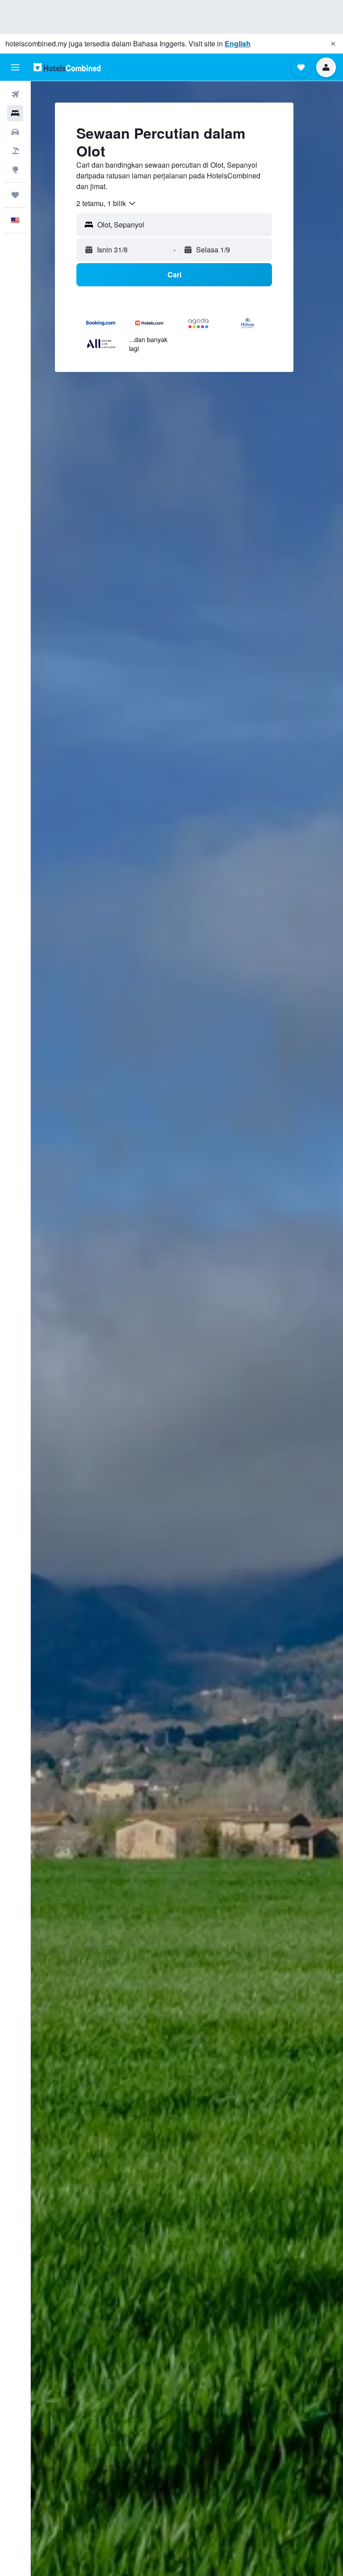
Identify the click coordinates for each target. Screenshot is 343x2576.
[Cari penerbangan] (15, 95)
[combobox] (107, 203)
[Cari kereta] (15, 132)
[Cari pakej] (15, 151)
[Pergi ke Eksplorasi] (15, 169)
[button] (333, 44)
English (238, 43)
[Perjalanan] (15, 195)
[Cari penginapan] (15, 113)
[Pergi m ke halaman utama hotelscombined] (67, 67)
